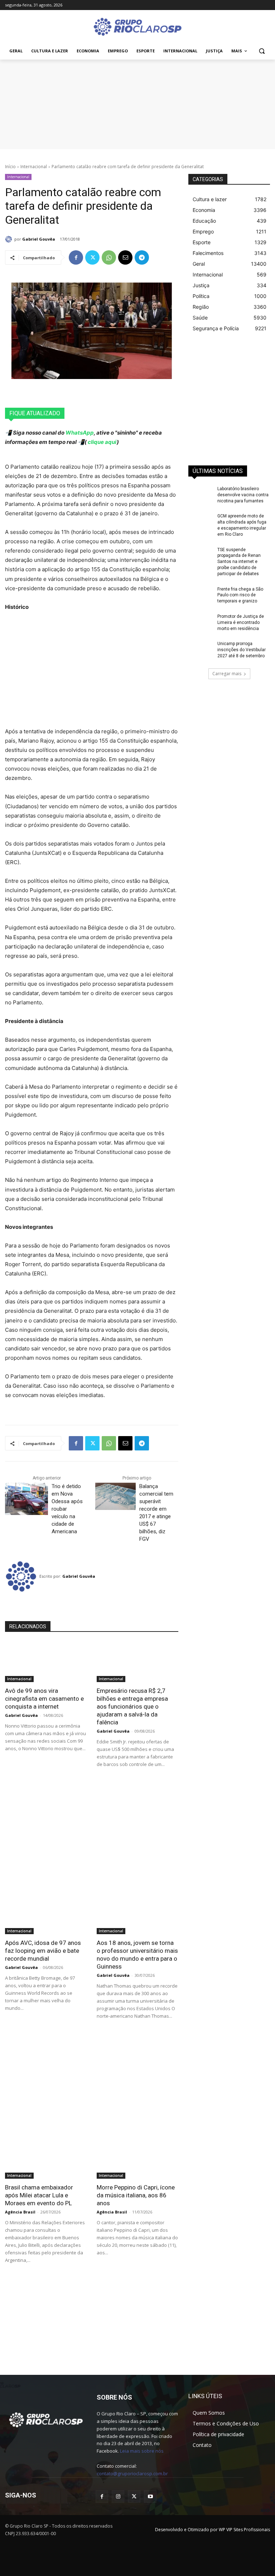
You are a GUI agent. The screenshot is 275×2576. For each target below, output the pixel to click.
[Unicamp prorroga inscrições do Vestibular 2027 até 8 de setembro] (201, 649)
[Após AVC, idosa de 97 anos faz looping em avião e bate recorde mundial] (46, 1914)
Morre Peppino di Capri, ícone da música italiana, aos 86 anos (136, 2195)
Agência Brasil (20, 2212)
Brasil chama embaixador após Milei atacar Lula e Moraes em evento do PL (39, 2195)
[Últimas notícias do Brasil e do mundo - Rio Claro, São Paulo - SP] (46, 2419)
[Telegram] (142, 257)
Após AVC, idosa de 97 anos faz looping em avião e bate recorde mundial (43, 1951)
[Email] (125, 257)
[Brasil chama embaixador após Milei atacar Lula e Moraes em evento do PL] (46, 2158)
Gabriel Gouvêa (39, 239)
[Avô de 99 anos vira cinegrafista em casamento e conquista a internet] (46, 1662)
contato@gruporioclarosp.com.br (132, 2473)
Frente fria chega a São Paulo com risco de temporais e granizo (240, 595)
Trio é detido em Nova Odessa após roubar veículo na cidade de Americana (67, 1509)
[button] (262, 51)
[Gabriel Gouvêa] (10, 239)
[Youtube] (150, 2497)
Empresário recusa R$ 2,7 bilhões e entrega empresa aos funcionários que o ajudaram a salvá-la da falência (132, 1706)
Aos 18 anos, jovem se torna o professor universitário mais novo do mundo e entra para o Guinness (137, 1955)
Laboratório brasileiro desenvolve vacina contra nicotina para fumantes (243, 495)
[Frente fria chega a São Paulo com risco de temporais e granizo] (201, 595)
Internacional (34, 167)
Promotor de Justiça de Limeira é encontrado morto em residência (241, 622)
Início (10, 167)
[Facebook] (76, 257)
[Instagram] (118, 2497)
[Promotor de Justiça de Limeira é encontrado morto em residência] (201, 622)
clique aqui (102, 442)
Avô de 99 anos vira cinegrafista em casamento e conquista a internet (44, 1699)
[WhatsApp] (109, 257)
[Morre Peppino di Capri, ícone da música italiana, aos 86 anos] (137, 2158)
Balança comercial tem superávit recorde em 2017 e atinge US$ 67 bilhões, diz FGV (156, 1513)
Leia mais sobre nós (142, 2451)
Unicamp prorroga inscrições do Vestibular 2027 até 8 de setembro (242, 650)
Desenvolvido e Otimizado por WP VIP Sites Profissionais (213, 2530)
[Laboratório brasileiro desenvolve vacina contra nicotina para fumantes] (201, 494)
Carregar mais (227, 674)
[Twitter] (92, 257)
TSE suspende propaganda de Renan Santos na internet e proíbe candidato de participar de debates (239, 562)
